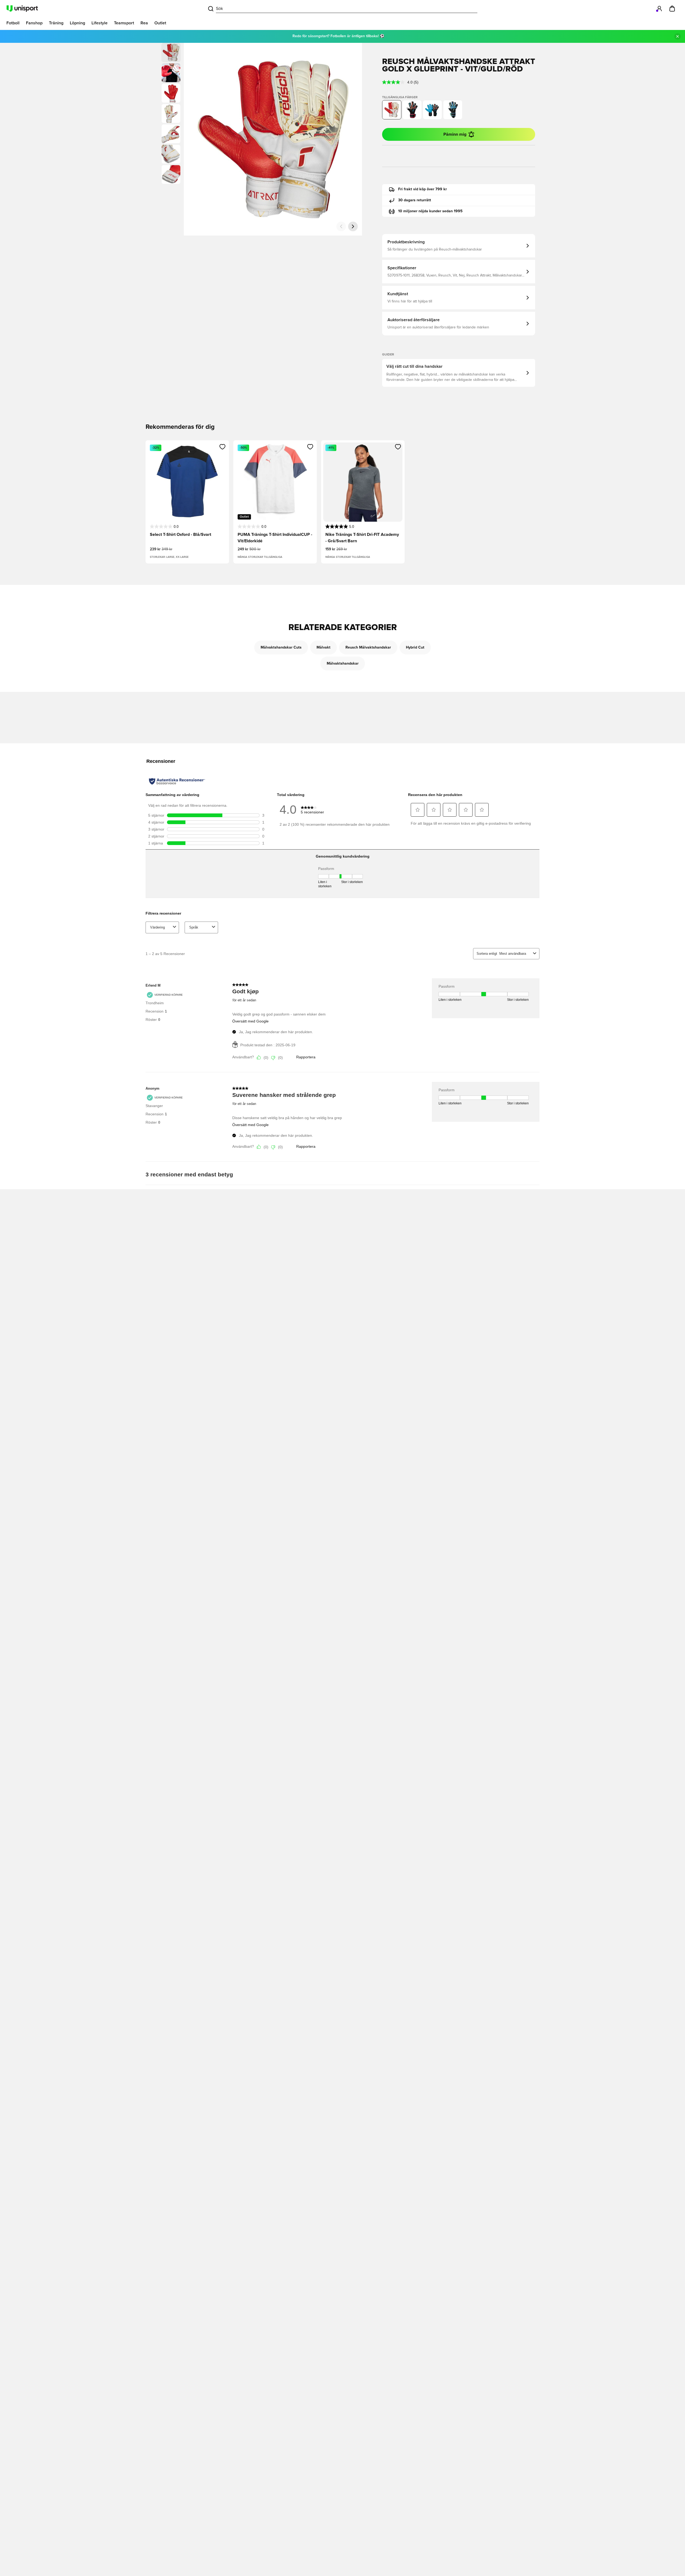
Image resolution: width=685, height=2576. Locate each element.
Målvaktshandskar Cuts (281, 647)
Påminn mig (455, 134)
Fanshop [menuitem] (34, 23)
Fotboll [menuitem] (13, 23)
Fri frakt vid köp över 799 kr (423, 189)
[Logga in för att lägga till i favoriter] (222, 447)
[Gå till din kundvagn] (672, 9)
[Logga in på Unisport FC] (659, 9)
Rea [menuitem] (144, 23)
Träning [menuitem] (56, 23)
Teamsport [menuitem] (124, 23)
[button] (171, 73)
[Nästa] (353, 226)
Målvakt (324, 647)
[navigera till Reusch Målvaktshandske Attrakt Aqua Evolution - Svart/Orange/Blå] (432, 110)
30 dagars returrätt (415, 200)
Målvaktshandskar (343, 664)
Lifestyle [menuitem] (100, 23)
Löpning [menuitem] (77, 23)
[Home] (22, 9)
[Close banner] (678, 36)
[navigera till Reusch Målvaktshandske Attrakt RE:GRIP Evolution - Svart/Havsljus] (453, 110)
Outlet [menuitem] (160, 23)
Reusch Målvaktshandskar (368, 647)
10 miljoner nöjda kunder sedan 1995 (430, 211)
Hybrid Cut (415, 647)
